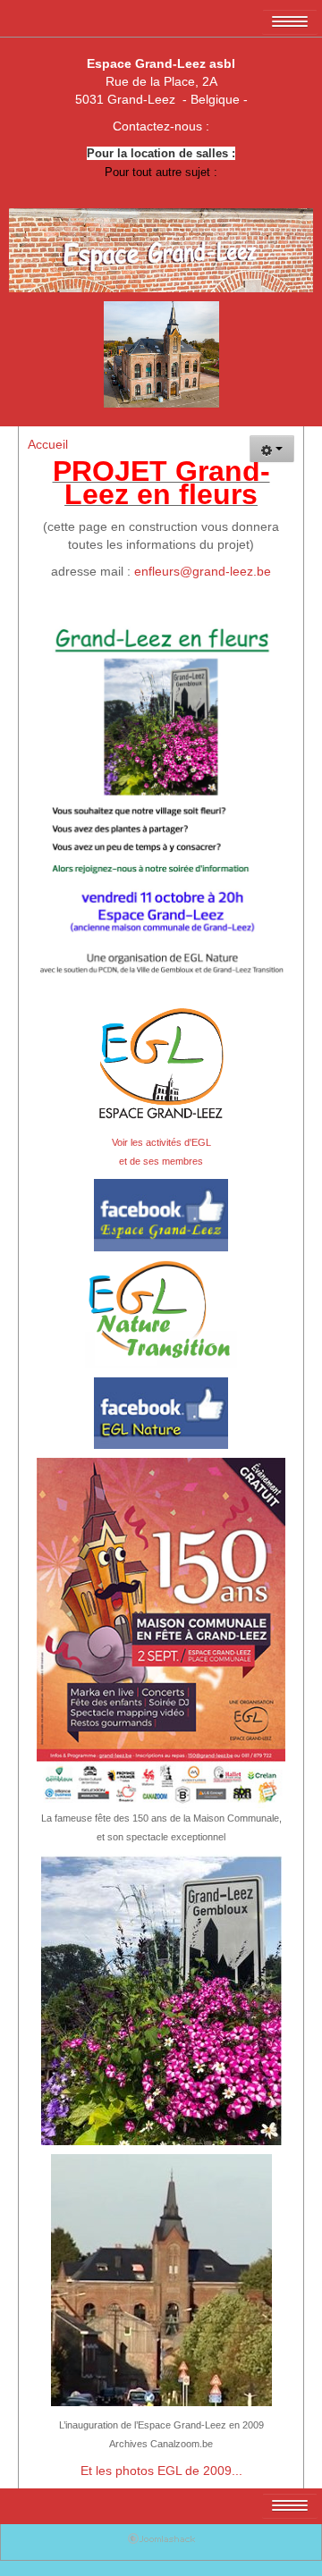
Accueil (48, 444)
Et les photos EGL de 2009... (161, 2471)
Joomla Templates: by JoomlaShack (161, 2542)
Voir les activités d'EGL (161, 1142)
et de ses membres (161, 1161)
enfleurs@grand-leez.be (203, 571)
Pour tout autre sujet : (161, 172)
